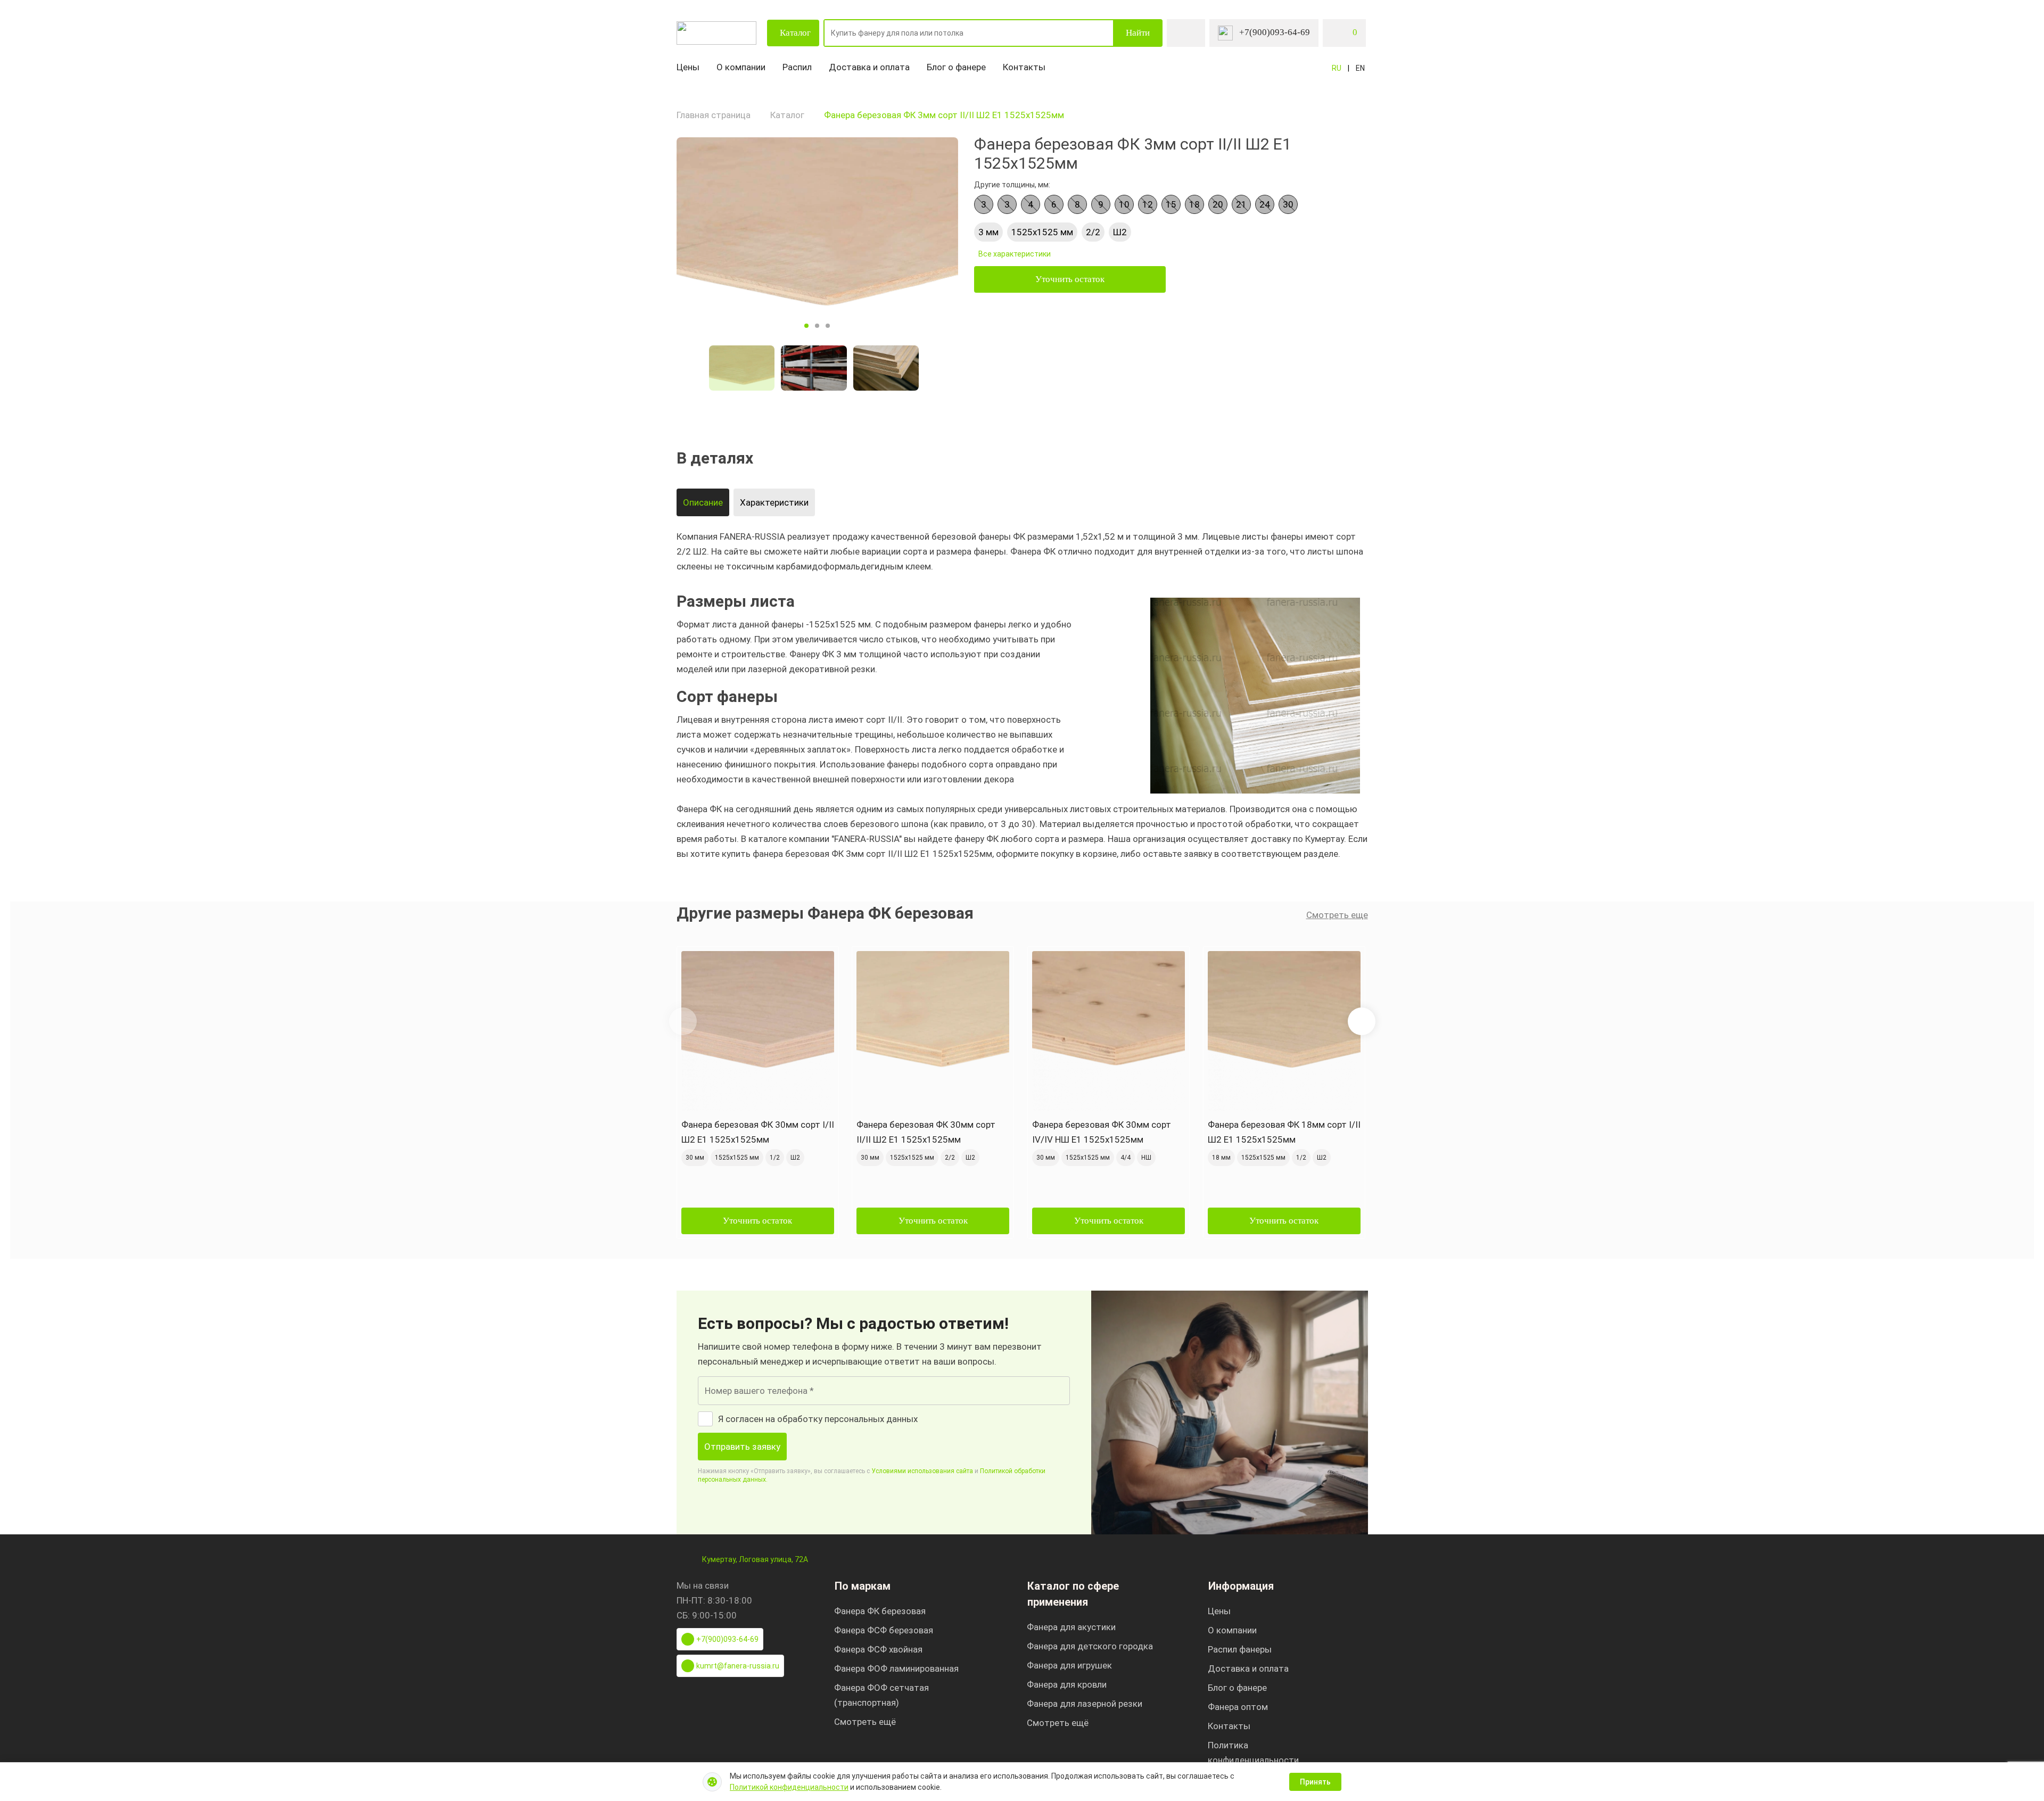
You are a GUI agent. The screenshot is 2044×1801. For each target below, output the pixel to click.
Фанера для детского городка (1090, 1646)
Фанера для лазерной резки (1085, 1704)
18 (1194, 204)
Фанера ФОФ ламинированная (896, 1668)
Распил (797, 67)
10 (1124, 204)
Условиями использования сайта (922, 1471)
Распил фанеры (1240, 1649)
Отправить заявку (742, 1447)
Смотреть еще (1337, 915)
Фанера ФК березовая (880, 1611)
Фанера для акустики (1071, 1627)
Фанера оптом (1238, 1707)
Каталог (795, 33)
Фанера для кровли (1067, 1684)
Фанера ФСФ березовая (884, 1630)
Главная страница (714, 115)
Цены (688, 67)
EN (1360, 68)
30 (1288, 204)
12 (1148, 204)
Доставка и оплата (869, 67)
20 (1218, 204)
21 (1241, 204)
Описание (703, 502)
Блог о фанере (956, 67)
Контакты (1024, 67)
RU (1337, 68)
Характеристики (774, 502)
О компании (741, 67)
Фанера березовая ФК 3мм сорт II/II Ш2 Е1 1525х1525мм (944, 115)
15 (1171, 204)
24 (1265, 204)
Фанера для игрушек (1069, 1665)
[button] (1362, 1021)
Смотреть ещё (865, 1722)
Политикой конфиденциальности (789, 1787)
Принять (1315, 1782)
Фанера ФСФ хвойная (878, 1649)
